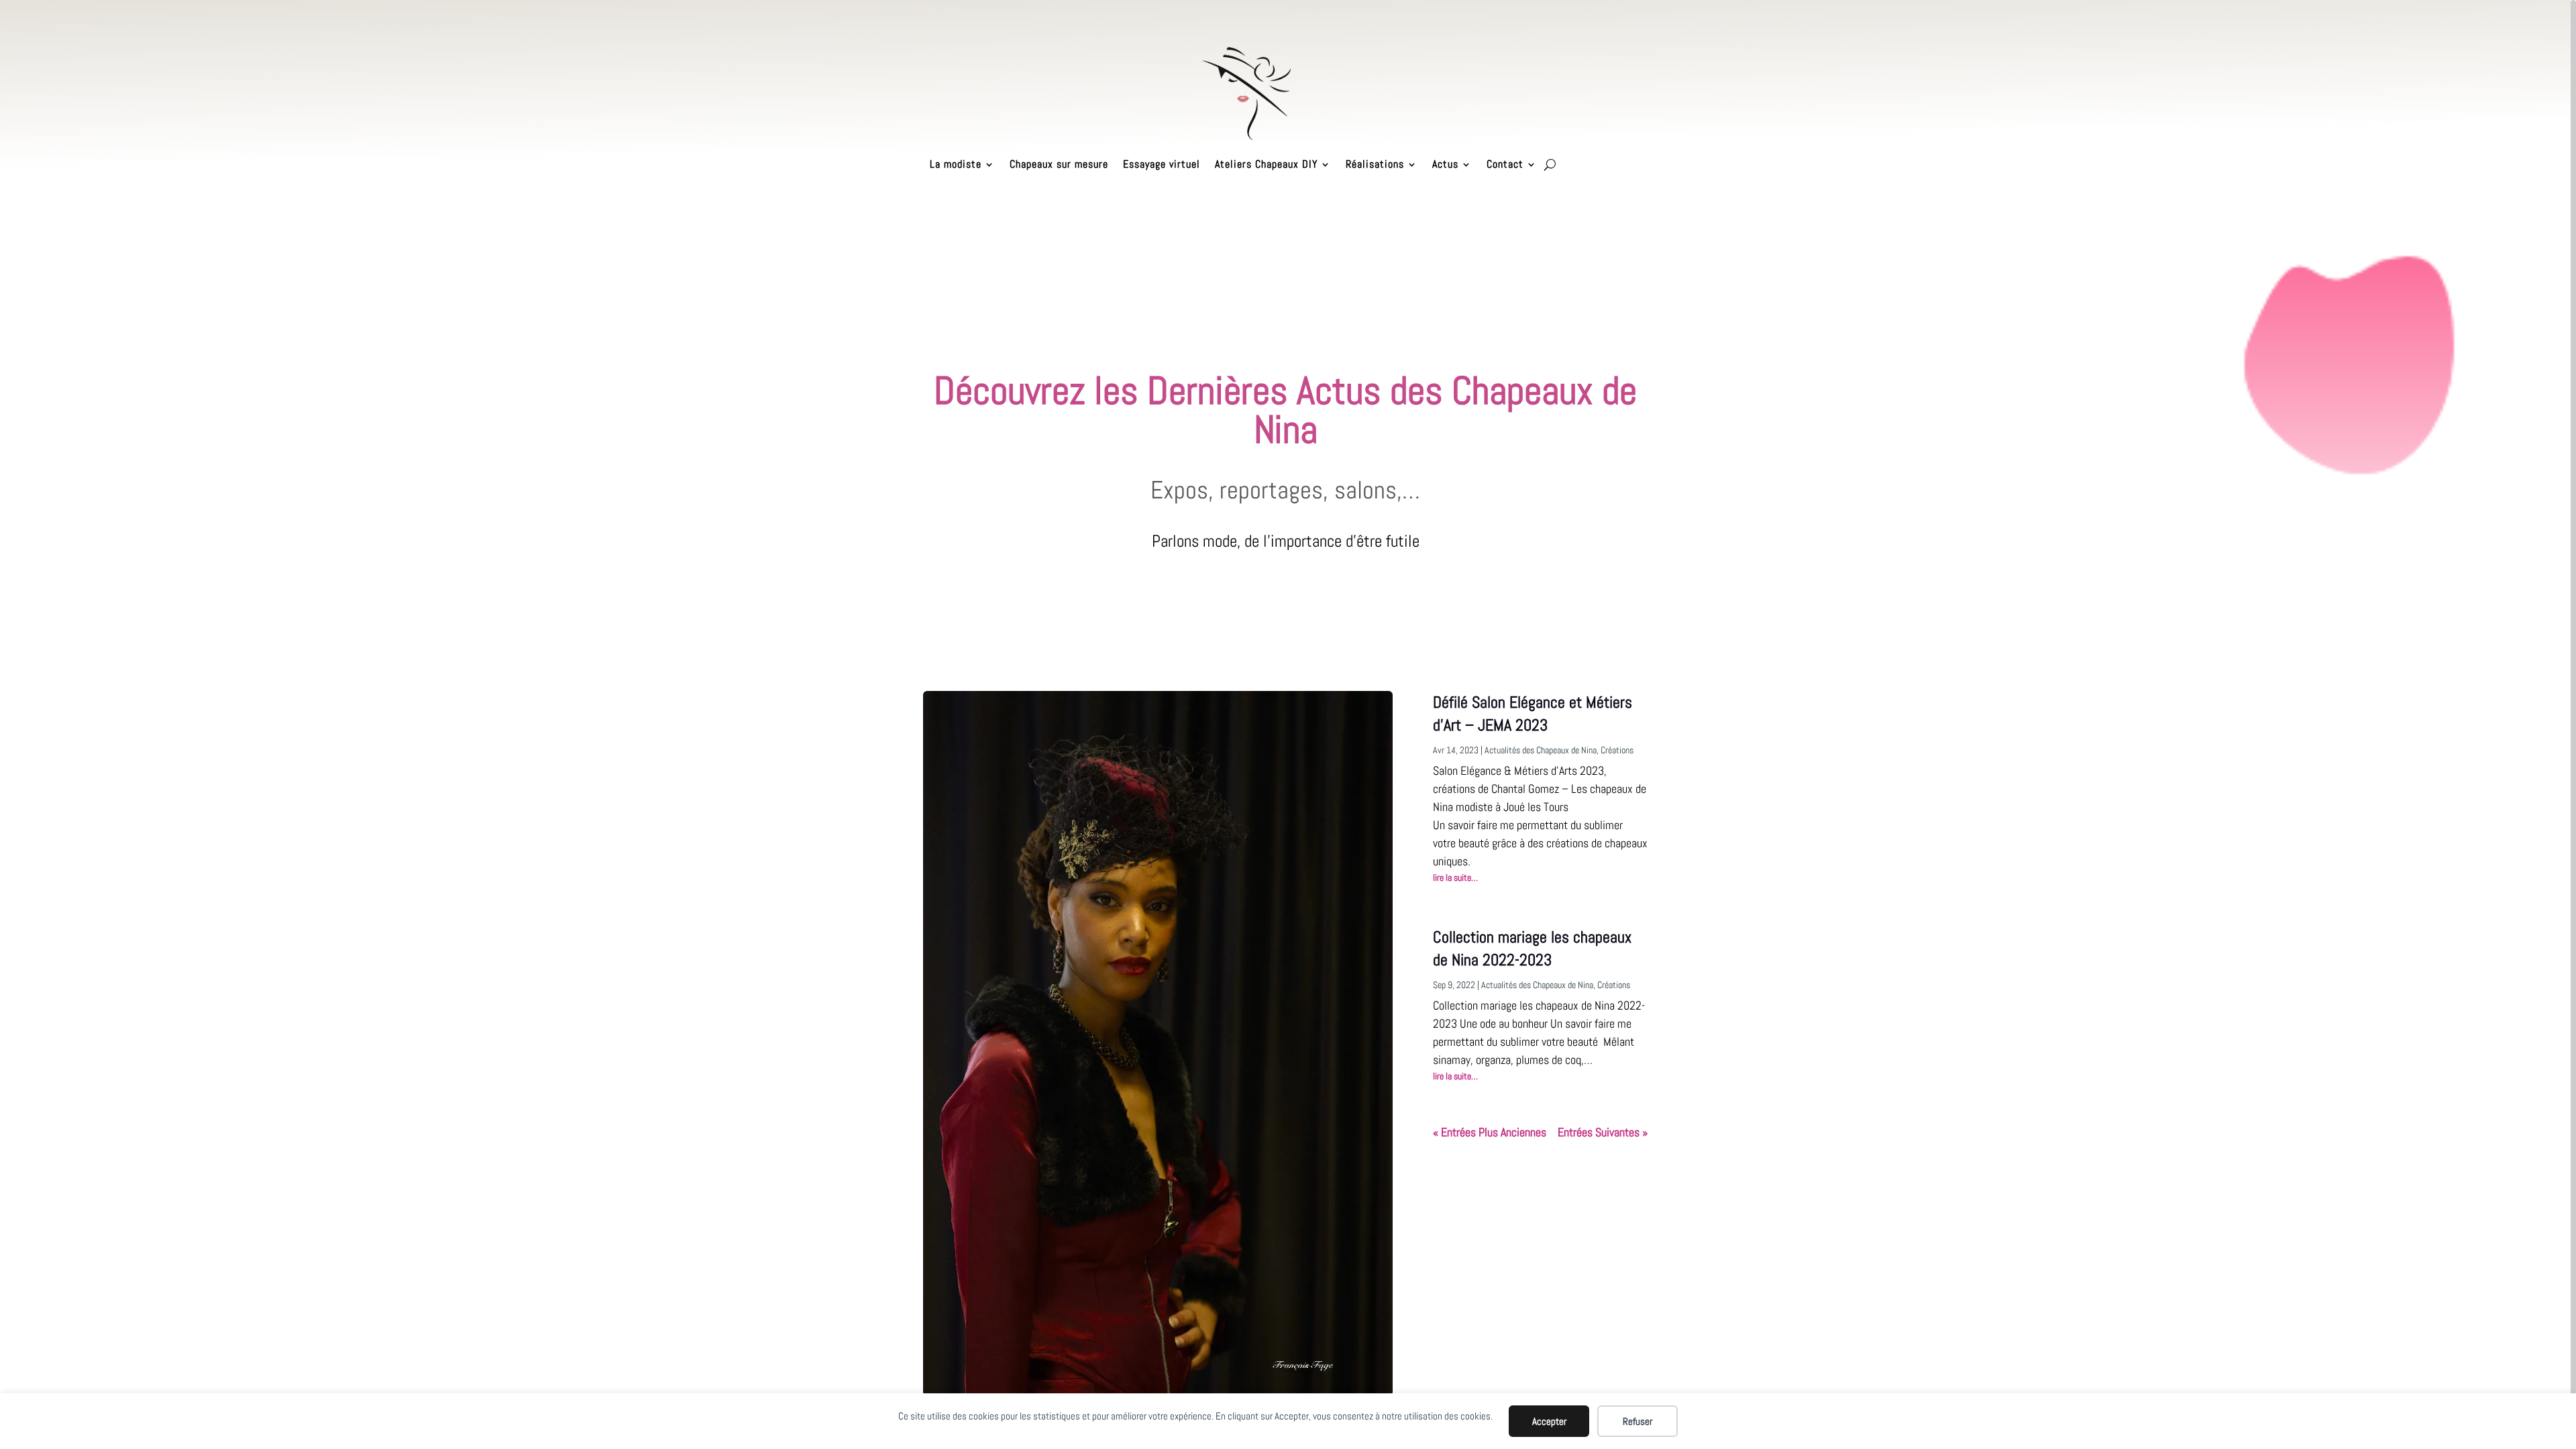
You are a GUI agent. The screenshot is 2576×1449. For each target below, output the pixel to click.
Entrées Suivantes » (1603, 1132)
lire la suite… (1455, 877)
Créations (1617, 750)
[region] (1288, 724)
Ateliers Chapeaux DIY (1266, 164)
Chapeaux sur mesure (1059, 164)
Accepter (1549, 1421)
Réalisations (1375, 164)
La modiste (956, 164)
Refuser (1638, 1421)
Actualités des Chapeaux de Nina (1541, 750)
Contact (1505, 164)
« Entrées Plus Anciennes (1490, 1132)
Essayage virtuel (1162, 164)
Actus (1445, 164)
